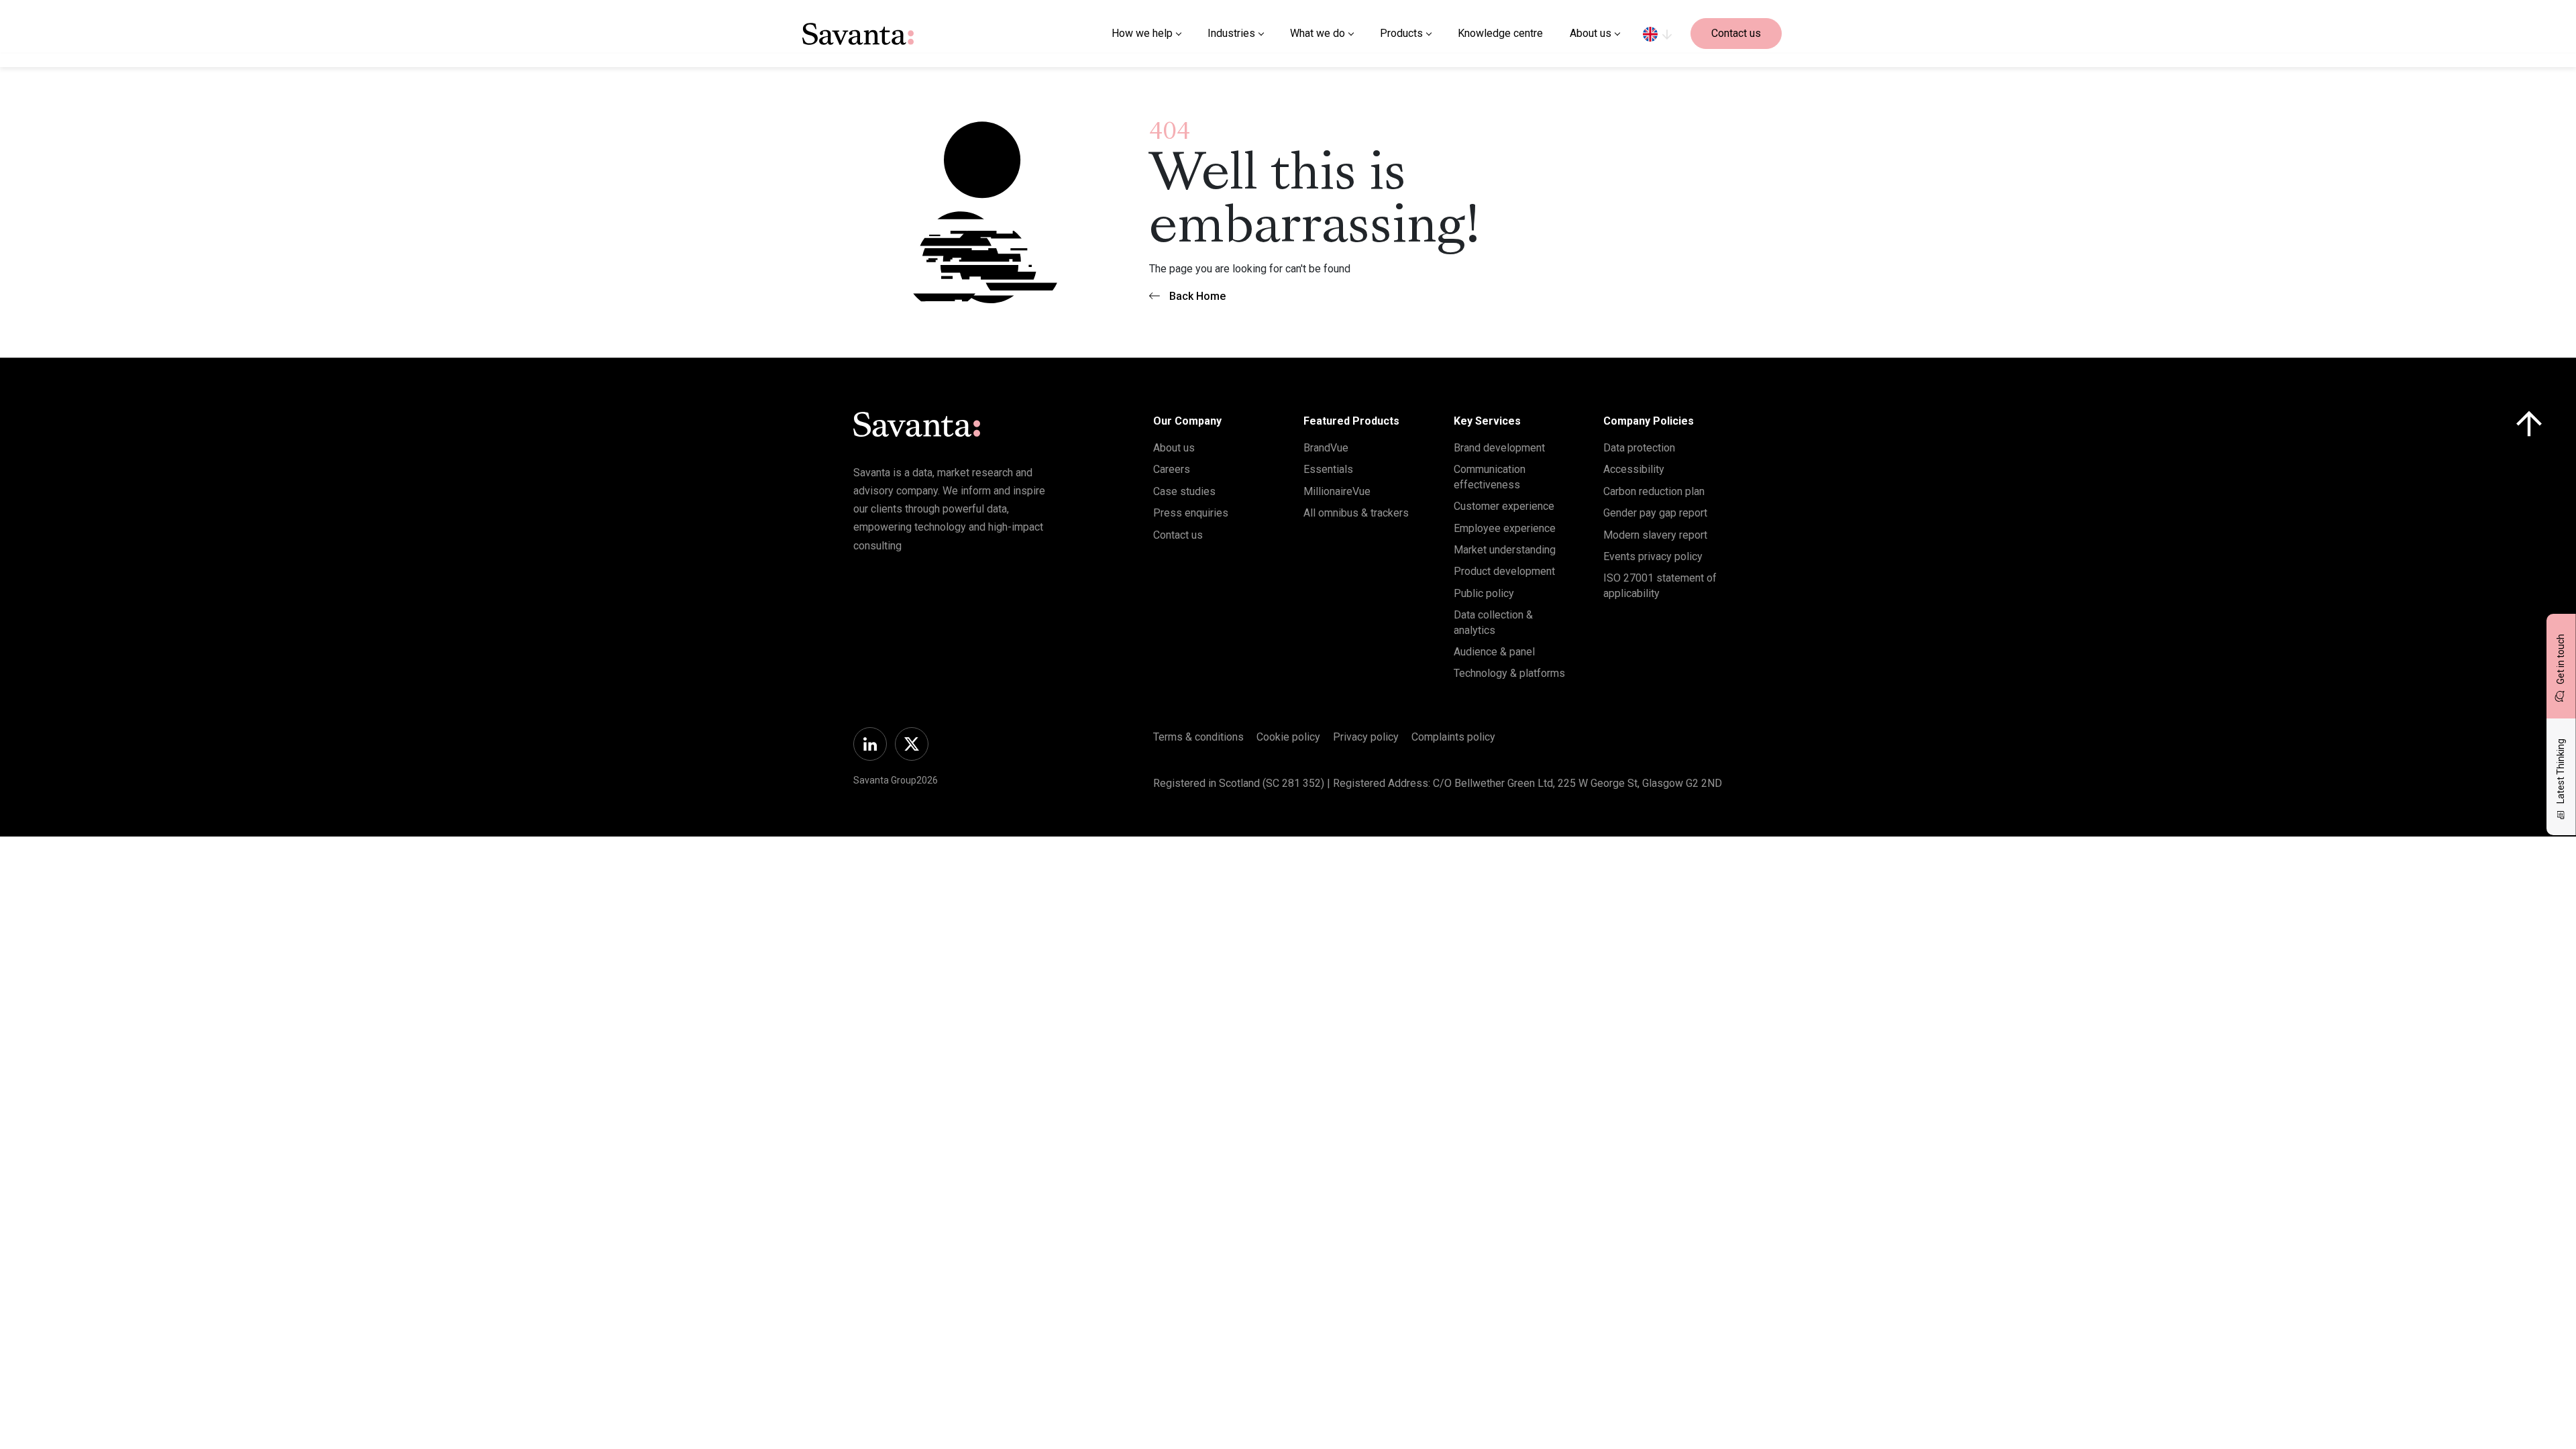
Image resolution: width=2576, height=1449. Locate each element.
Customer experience (1504, 506)
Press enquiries (1191, 513)
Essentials (1328, 469)
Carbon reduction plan (1654, 491)
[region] (1657, 34)
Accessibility (1634, 469)
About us (1174, 448)
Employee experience (1505, 528)
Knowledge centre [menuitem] (1500, 33)
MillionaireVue (1337, 491)
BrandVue (1326, 448)
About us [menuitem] (1591, 33)
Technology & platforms (1509, 673)
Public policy (1484, 593)
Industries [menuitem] (1231, 33)
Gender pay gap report (1655, 513)
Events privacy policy (1653, 556)
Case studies (1184, 491)
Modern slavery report (1655, 535)
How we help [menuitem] (1142, 33)
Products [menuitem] (1401, 33)
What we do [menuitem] (1318, 33)
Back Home (1197, 296)
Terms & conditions (1198, 737)
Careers (1172, 469)
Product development (1504, 571)
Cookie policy (1288, 737)
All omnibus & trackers (1356, 513)
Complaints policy (1453, 737)
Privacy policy (1366, 737)
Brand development (1499, 448)
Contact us (1736, 33)
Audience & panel (1494, 652)
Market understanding (1505, 550)
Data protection (1639, 448)
